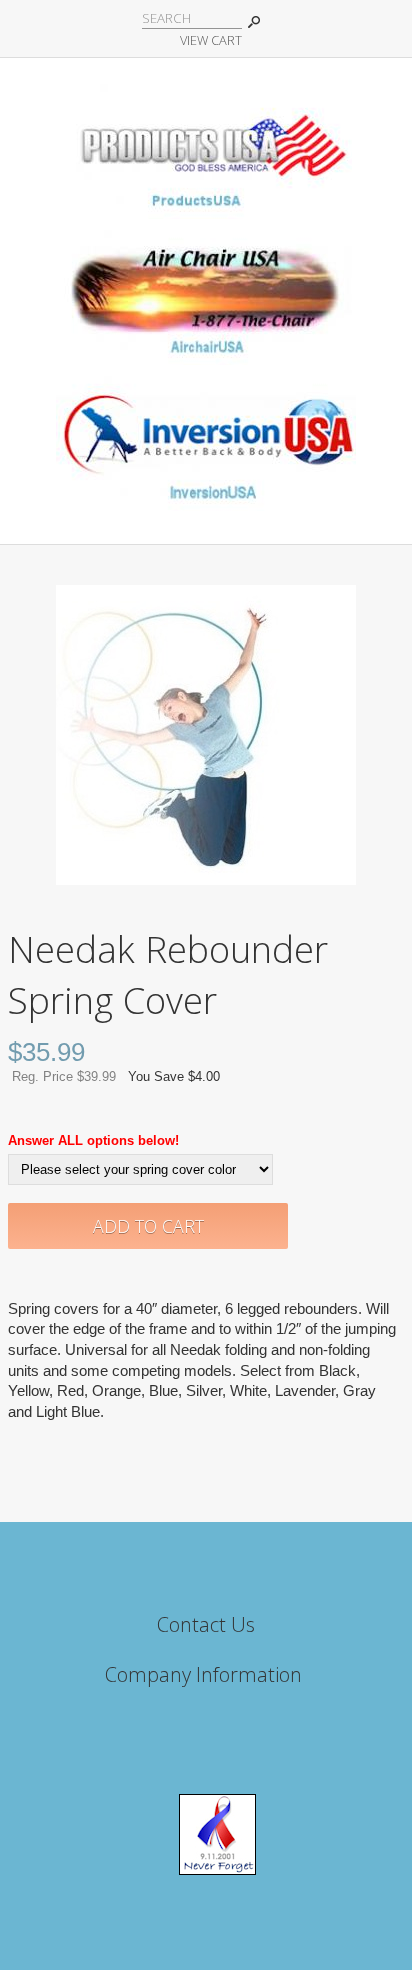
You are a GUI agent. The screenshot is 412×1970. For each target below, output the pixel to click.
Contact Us (206, 1624)
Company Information (203, 1674)
